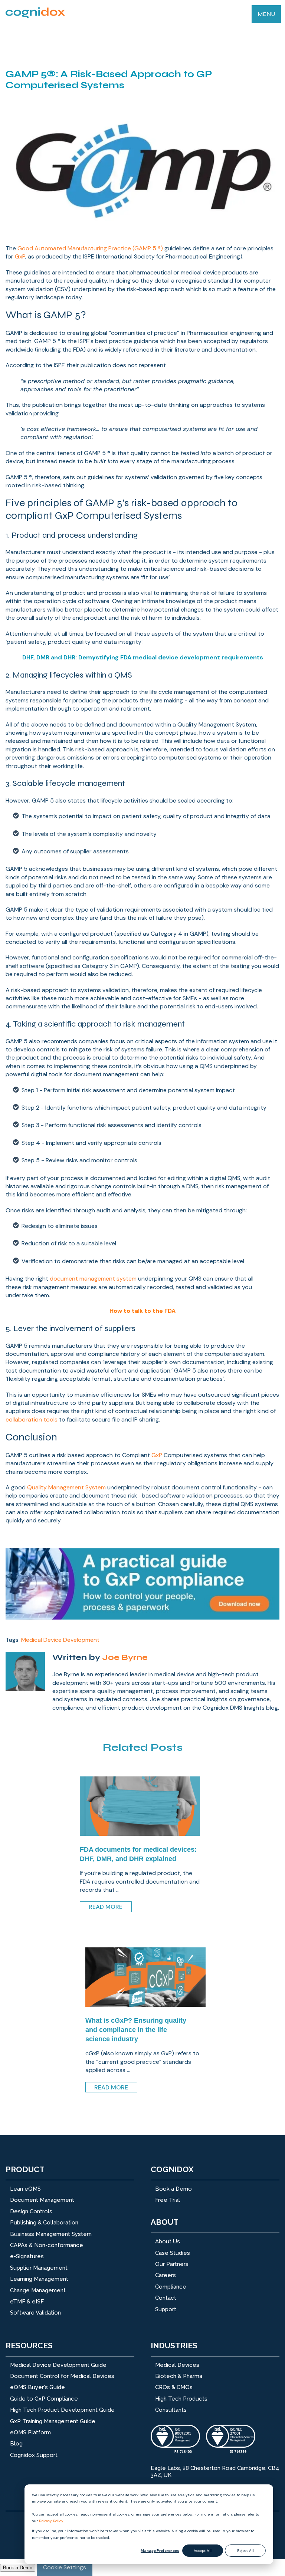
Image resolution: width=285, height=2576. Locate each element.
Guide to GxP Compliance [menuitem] (44, 2399)
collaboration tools (32, 1419)
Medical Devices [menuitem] (177, 2365)
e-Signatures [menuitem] (27, 2256)
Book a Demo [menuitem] (173, 2189)
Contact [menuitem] (166, 2298)
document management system (93, 1279)
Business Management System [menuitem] (51, 2234)
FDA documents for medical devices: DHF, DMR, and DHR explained (138, 1854)
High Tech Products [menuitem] (181, 2399)
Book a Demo (18, 2568)
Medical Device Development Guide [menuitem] (58, 2365)
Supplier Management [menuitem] (39, 2268)
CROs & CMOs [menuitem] (174, 2387)
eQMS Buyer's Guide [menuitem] (37, 2387)
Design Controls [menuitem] (31, 2211)
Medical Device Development (60, 1640)
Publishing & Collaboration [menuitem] (44, 2223)
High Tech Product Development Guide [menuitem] (62, 2410)
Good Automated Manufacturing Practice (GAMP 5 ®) (90, 248)
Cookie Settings (65, 2567)
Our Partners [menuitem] (172, 2264)
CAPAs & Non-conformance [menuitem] (47, 2245)
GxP (20, 256)
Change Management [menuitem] (38, 2290)
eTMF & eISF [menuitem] (27, 2302)
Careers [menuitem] (166, 2275)
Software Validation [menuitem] (35, 2313)
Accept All (203, 2551)
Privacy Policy (51, 2521)
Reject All (245, 2551)
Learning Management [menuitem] (39, 2279)
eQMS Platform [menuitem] (30, 2432)
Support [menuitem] (166, 2309)
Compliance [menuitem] (171, 2287)
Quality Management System (67, 1487)
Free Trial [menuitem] (168, 2200)
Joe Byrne (125, 1657)
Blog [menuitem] (16, 2444)
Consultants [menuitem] (171, 2410)
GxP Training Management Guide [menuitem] (53, 2421)
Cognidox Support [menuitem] (34, 2455)
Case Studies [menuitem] (173, 2253)
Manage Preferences (160, 2551)
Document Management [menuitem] (42, 2200)
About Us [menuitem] (168, 2241)
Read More (106, 1907)
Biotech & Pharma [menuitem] (179, 2376)
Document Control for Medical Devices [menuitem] (62, 2376)
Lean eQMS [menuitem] (25, 2189)
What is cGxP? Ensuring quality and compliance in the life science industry (136, 2030)
